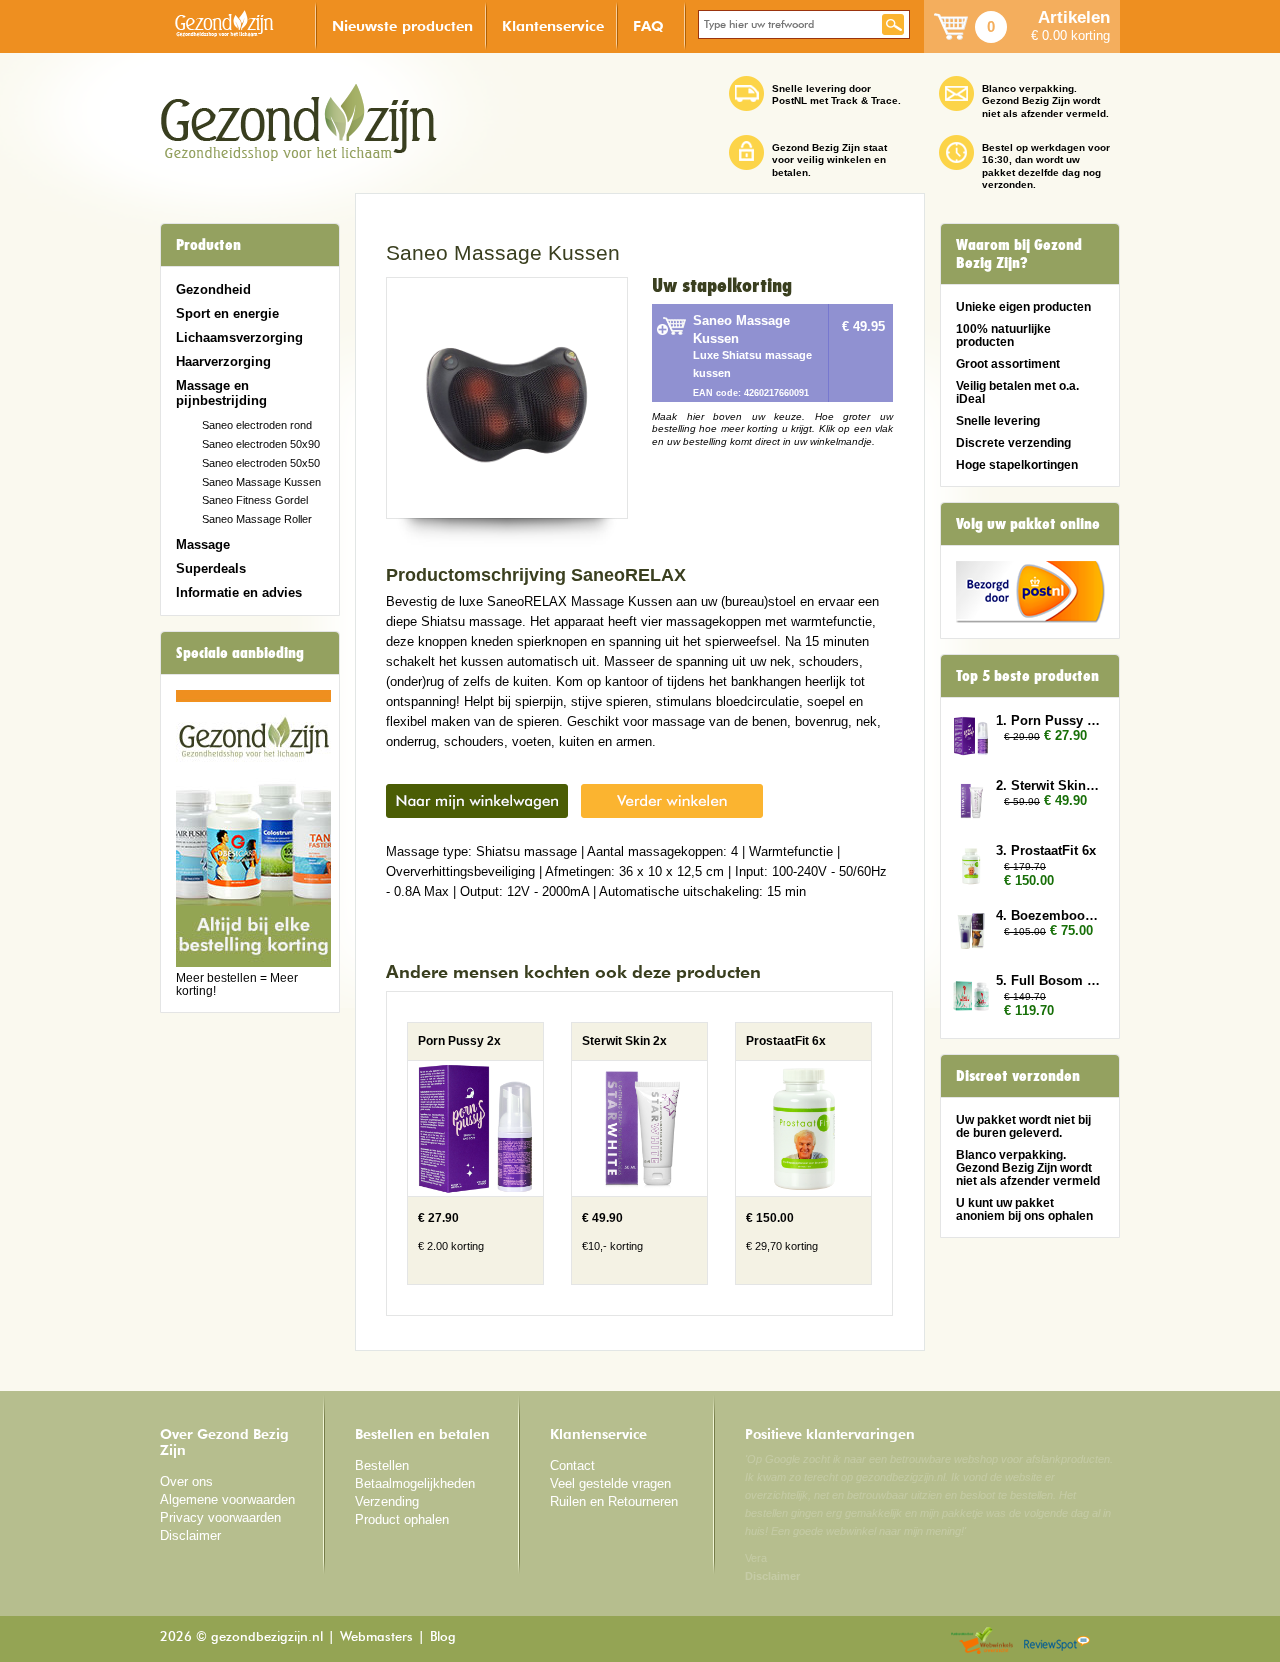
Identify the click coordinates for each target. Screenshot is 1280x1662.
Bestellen (382, 1465)
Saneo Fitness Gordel (255, 500)
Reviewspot (1057, 1641)
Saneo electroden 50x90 (261, 444)
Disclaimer (190, 1535)
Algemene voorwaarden (227, 1499)
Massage (203, 544)
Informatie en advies (239, 592)
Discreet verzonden (1018, 1076)
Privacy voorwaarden (220, 1517)
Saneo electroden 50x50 (261, 463)
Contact (572, 1465)
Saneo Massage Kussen (261, 482)
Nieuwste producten (402, 25)
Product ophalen (402, 1519)
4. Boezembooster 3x (1048, 915)
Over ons (186, 1481)
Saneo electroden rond (257, 425)
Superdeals (211, 568)
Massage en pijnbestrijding (221, 393)
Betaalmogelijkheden (415, 1483)
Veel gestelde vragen (610, 1483)
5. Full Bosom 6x (1048, 980)
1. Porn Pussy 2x (1048, 720)
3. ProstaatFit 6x (1046, 850)
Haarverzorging (223, 361)
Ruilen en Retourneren (614, 1501)
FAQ (648, 25)
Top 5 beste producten (1027, 676)
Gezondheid (213, 289)
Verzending (387, 1501)
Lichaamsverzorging (239, 337)
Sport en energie (227, 313)
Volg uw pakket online (1028, 524)
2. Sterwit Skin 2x (1048, 785)
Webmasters (376, 1637)
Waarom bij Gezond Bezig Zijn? (1019, 254)
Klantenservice (553, 25)
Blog (443, 1637)
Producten (208, 245)
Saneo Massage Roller (257, 519)
